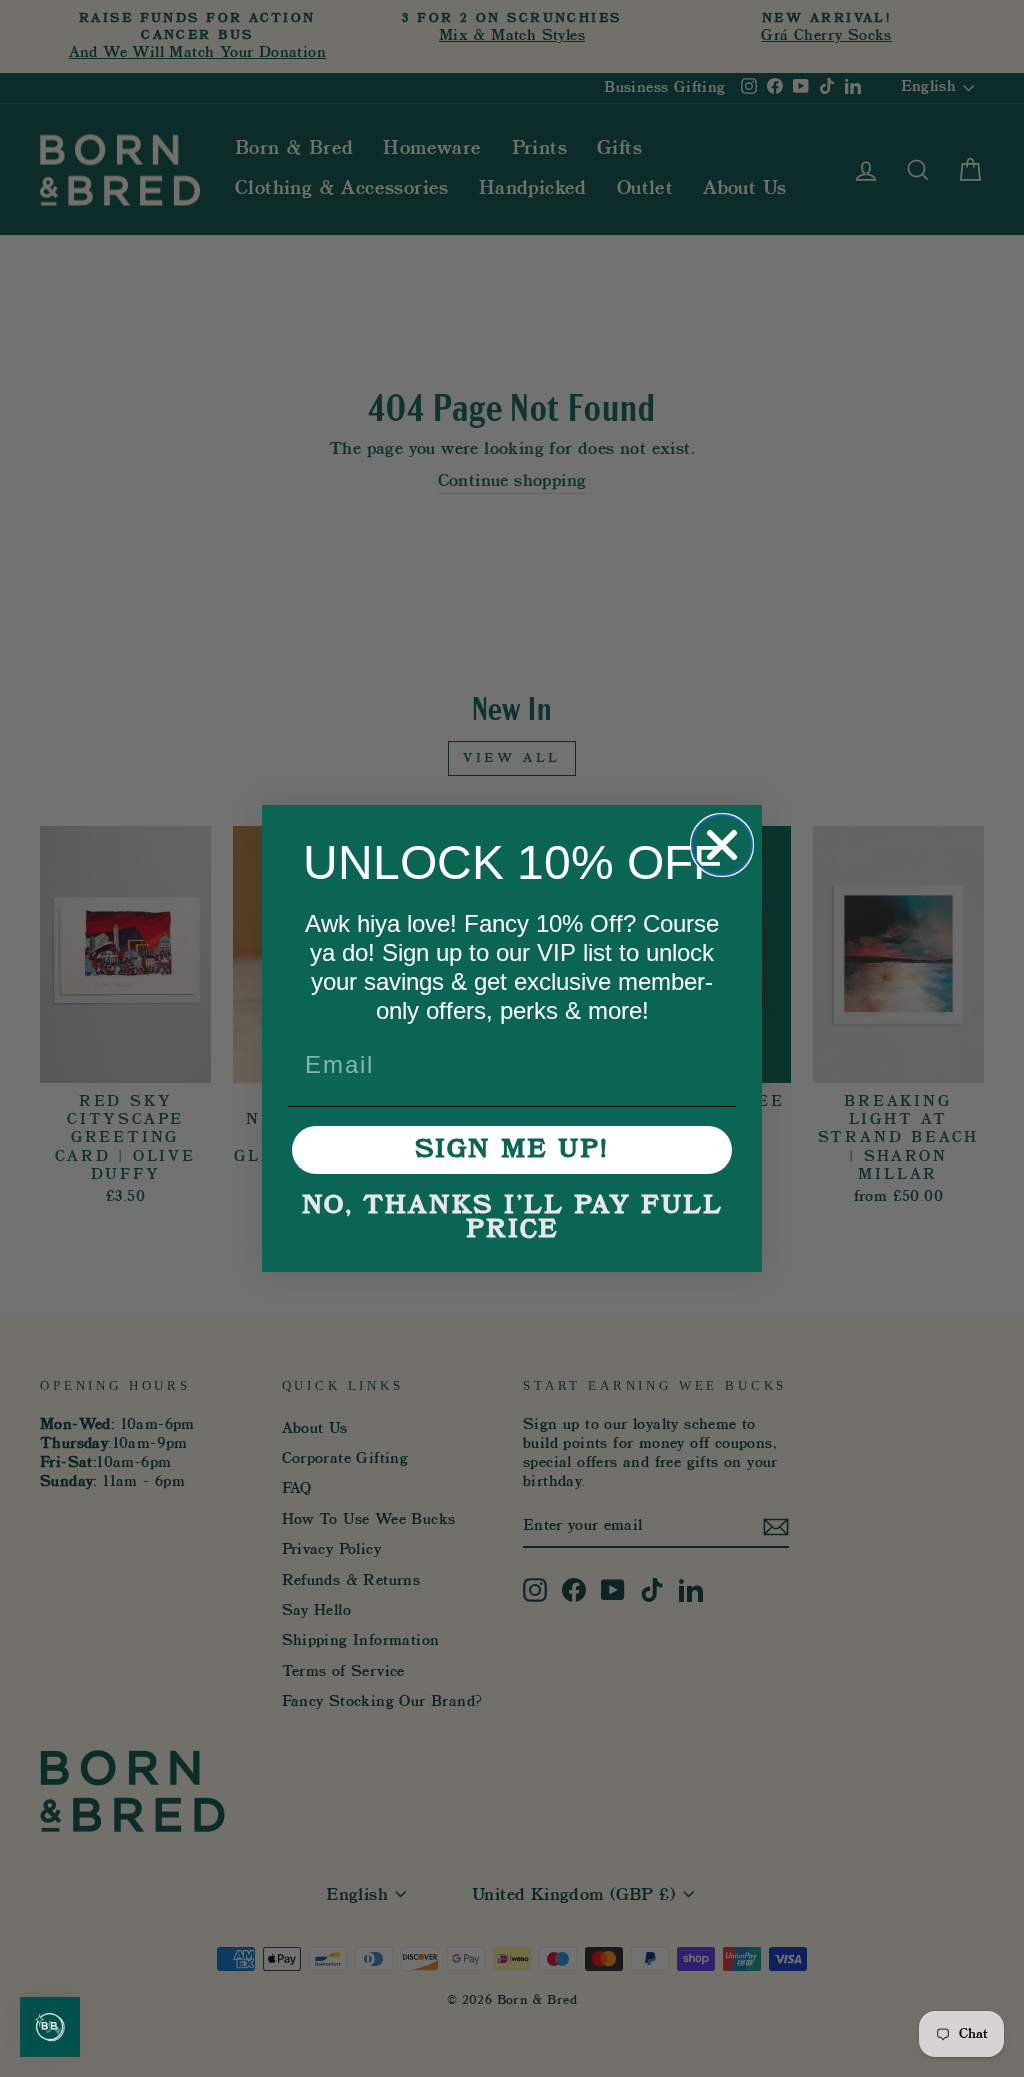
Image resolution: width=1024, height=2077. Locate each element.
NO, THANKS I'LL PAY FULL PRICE (512, 1218)
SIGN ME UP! (512, 1150)
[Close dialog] (722, 845)
